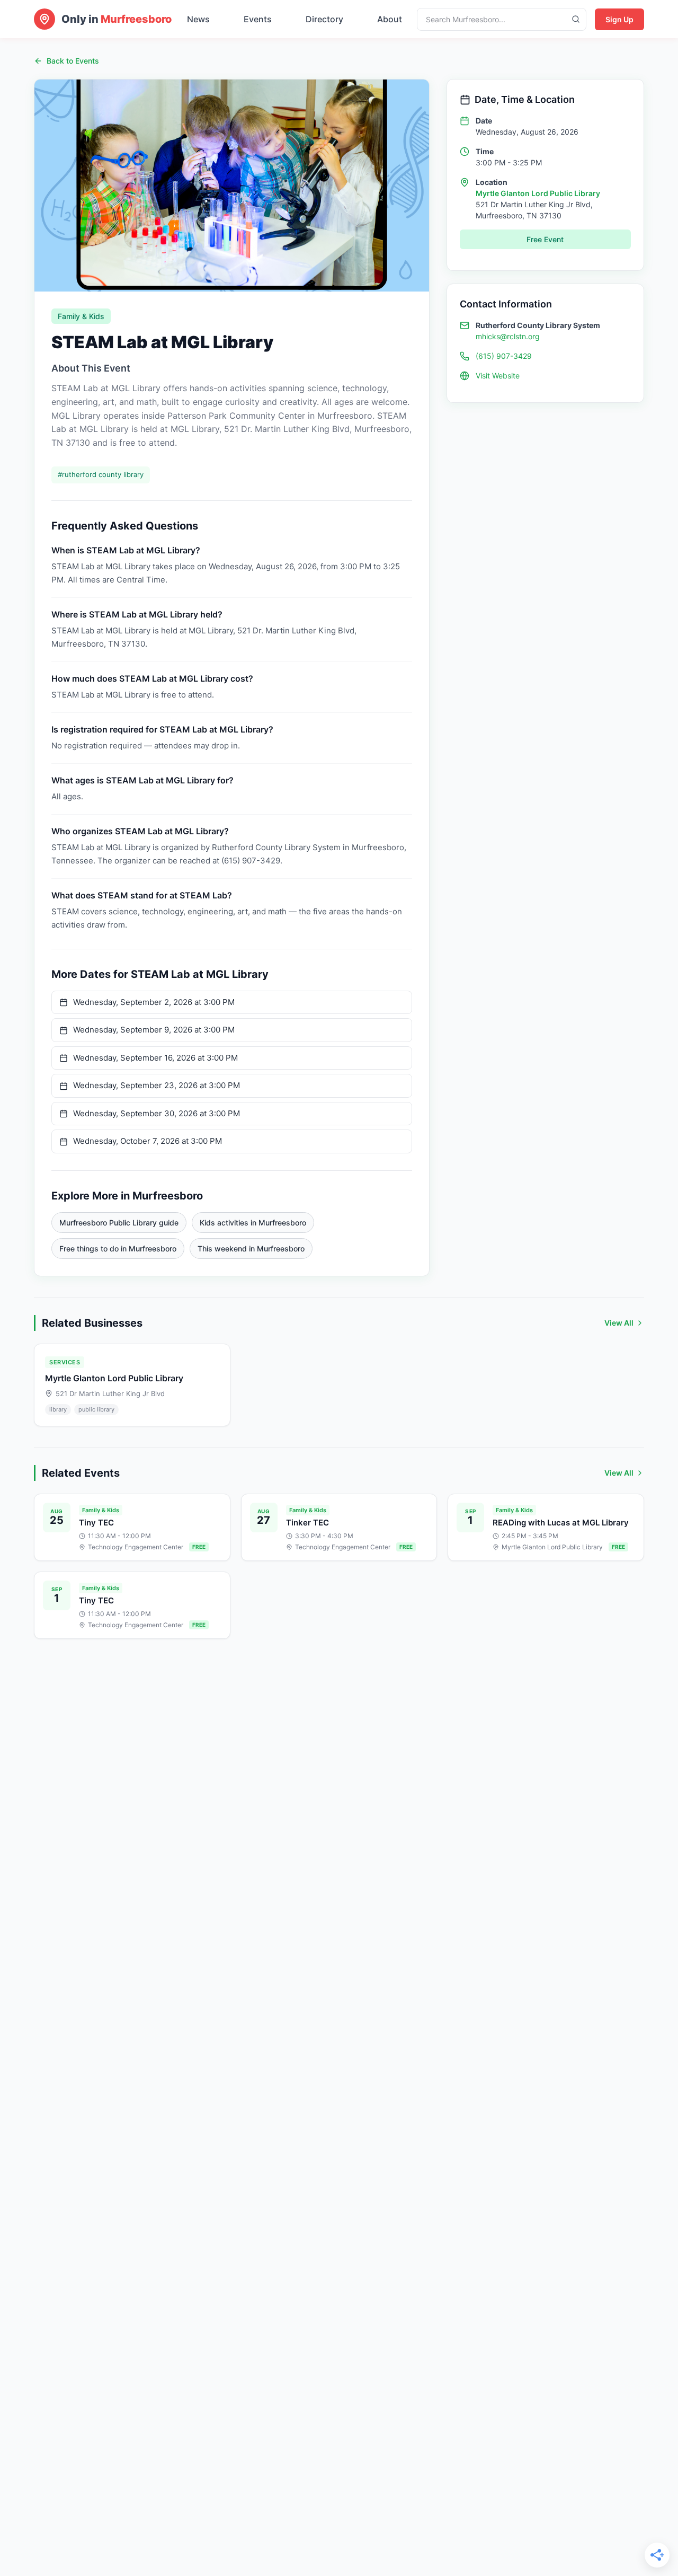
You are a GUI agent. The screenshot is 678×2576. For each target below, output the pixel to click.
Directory (324, 19)
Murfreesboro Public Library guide (119, 1223)
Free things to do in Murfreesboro (118, 1249)
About (390, 19)
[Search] (576, 19)
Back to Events (73, 61)
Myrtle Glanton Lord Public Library (538, 193)
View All (619, 1323)
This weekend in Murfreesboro (251, 1249)
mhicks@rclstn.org (508, 336)
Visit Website (498, 376)
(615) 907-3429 (504, 356)
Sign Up (619, 19)
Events (258, 19)
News (198, 19)
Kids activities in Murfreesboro (253, 1223)
